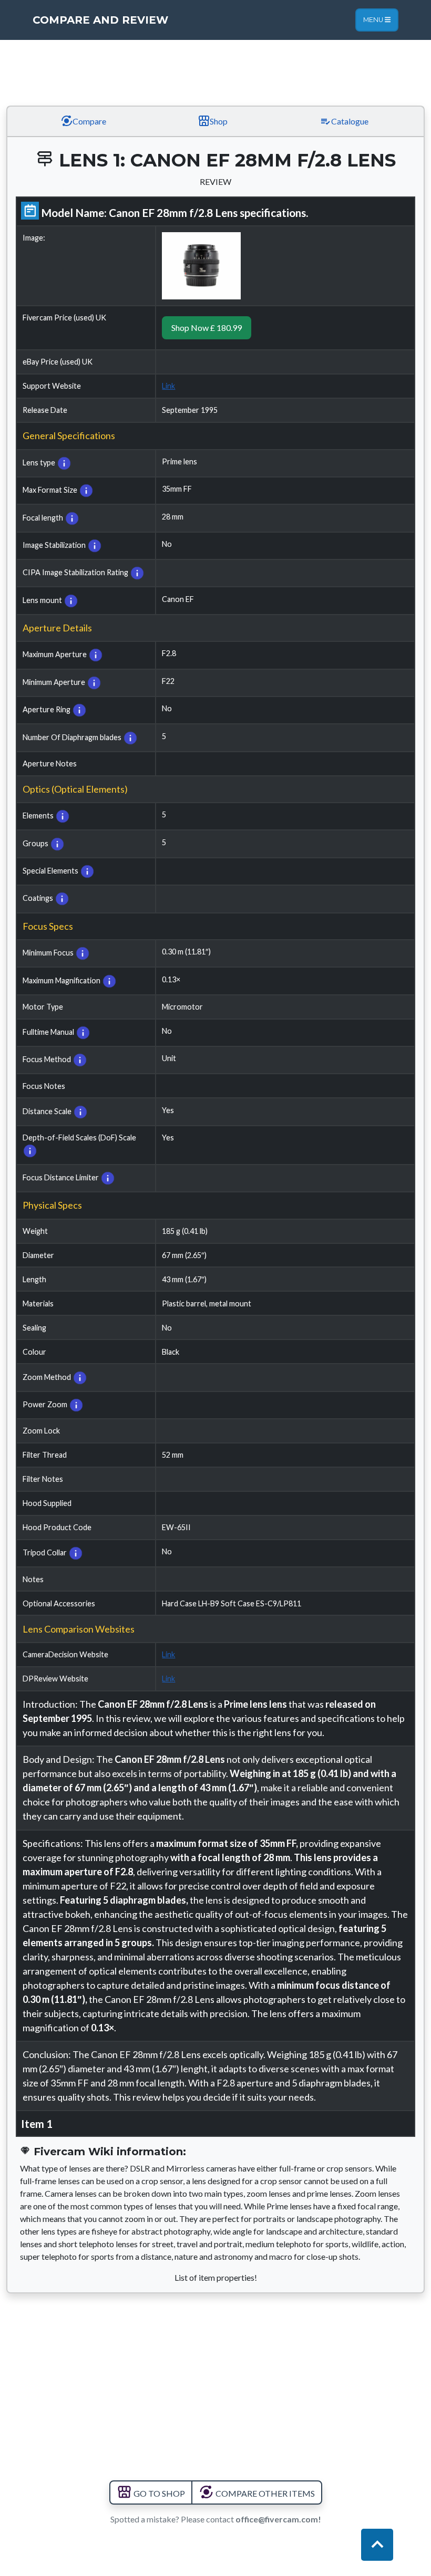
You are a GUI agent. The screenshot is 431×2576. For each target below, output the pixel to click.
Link (168, 386)
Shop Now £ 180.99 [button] (207, 328)
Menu (374, 20)
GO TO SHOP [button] (158, 2493)
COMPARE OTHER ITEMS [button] (264, 2493)
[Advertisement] (215, 66)
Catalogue (349, 121)
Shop (218, 121)
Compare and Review (100, 20)
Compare (89, 121)
